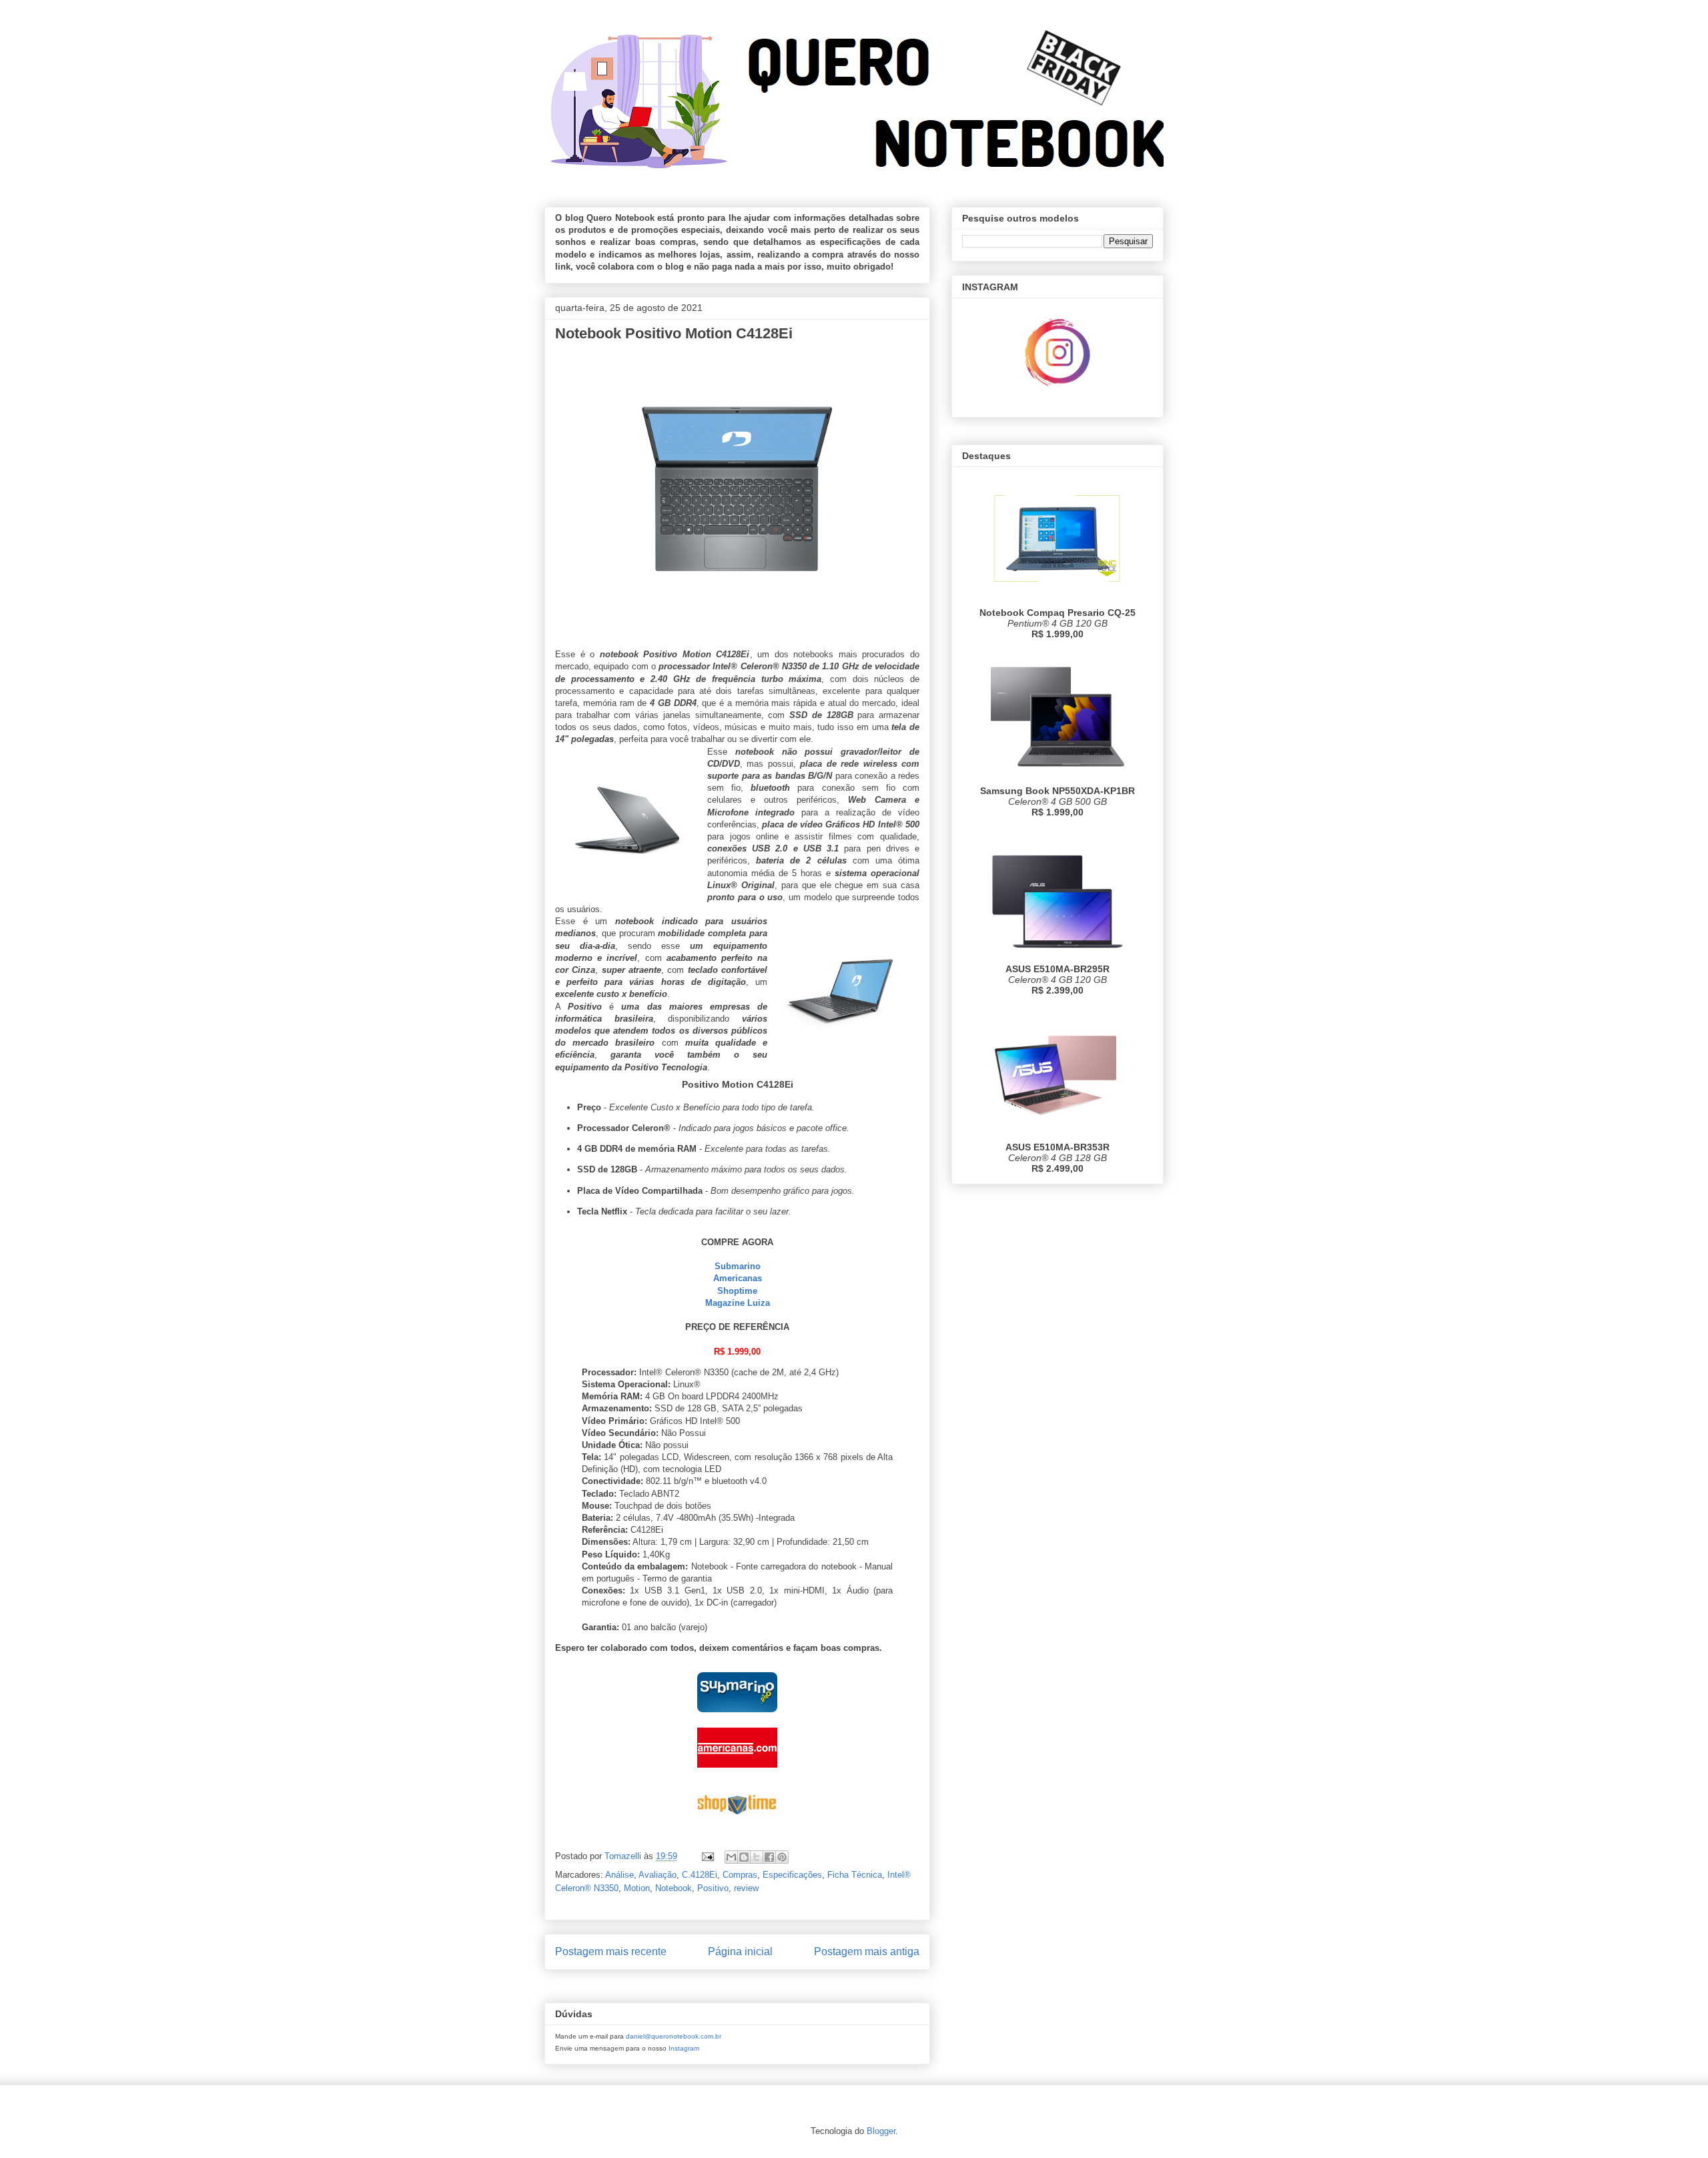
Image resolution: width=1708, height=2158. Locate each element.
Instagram (684, 2048)
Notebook (674, 1888)
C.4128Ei (700, 1875)
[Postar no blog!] (744, 1857)
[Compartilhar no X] (757, 1857)
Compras (740, 1875)
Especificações (792, 1875)
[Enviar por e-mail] (731, 1857)
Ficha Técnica (855, 1875)
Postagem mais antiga (867, 1951)
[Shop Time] (737, 1827)
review (746, 1888)
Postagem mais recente (611, 1951)
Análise (619, 1875)
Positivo (713, 1888)
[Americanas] (737, 1771)
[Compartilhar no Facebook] (769, 1857)
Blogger (881, 2131)
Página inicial (740, 1951)
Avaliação (658, 1875)
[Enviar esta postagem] (707, 1856)
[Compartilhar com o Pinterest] (782, 1857)
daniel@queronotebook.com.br (674, 2036)
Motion (637, 1888)
